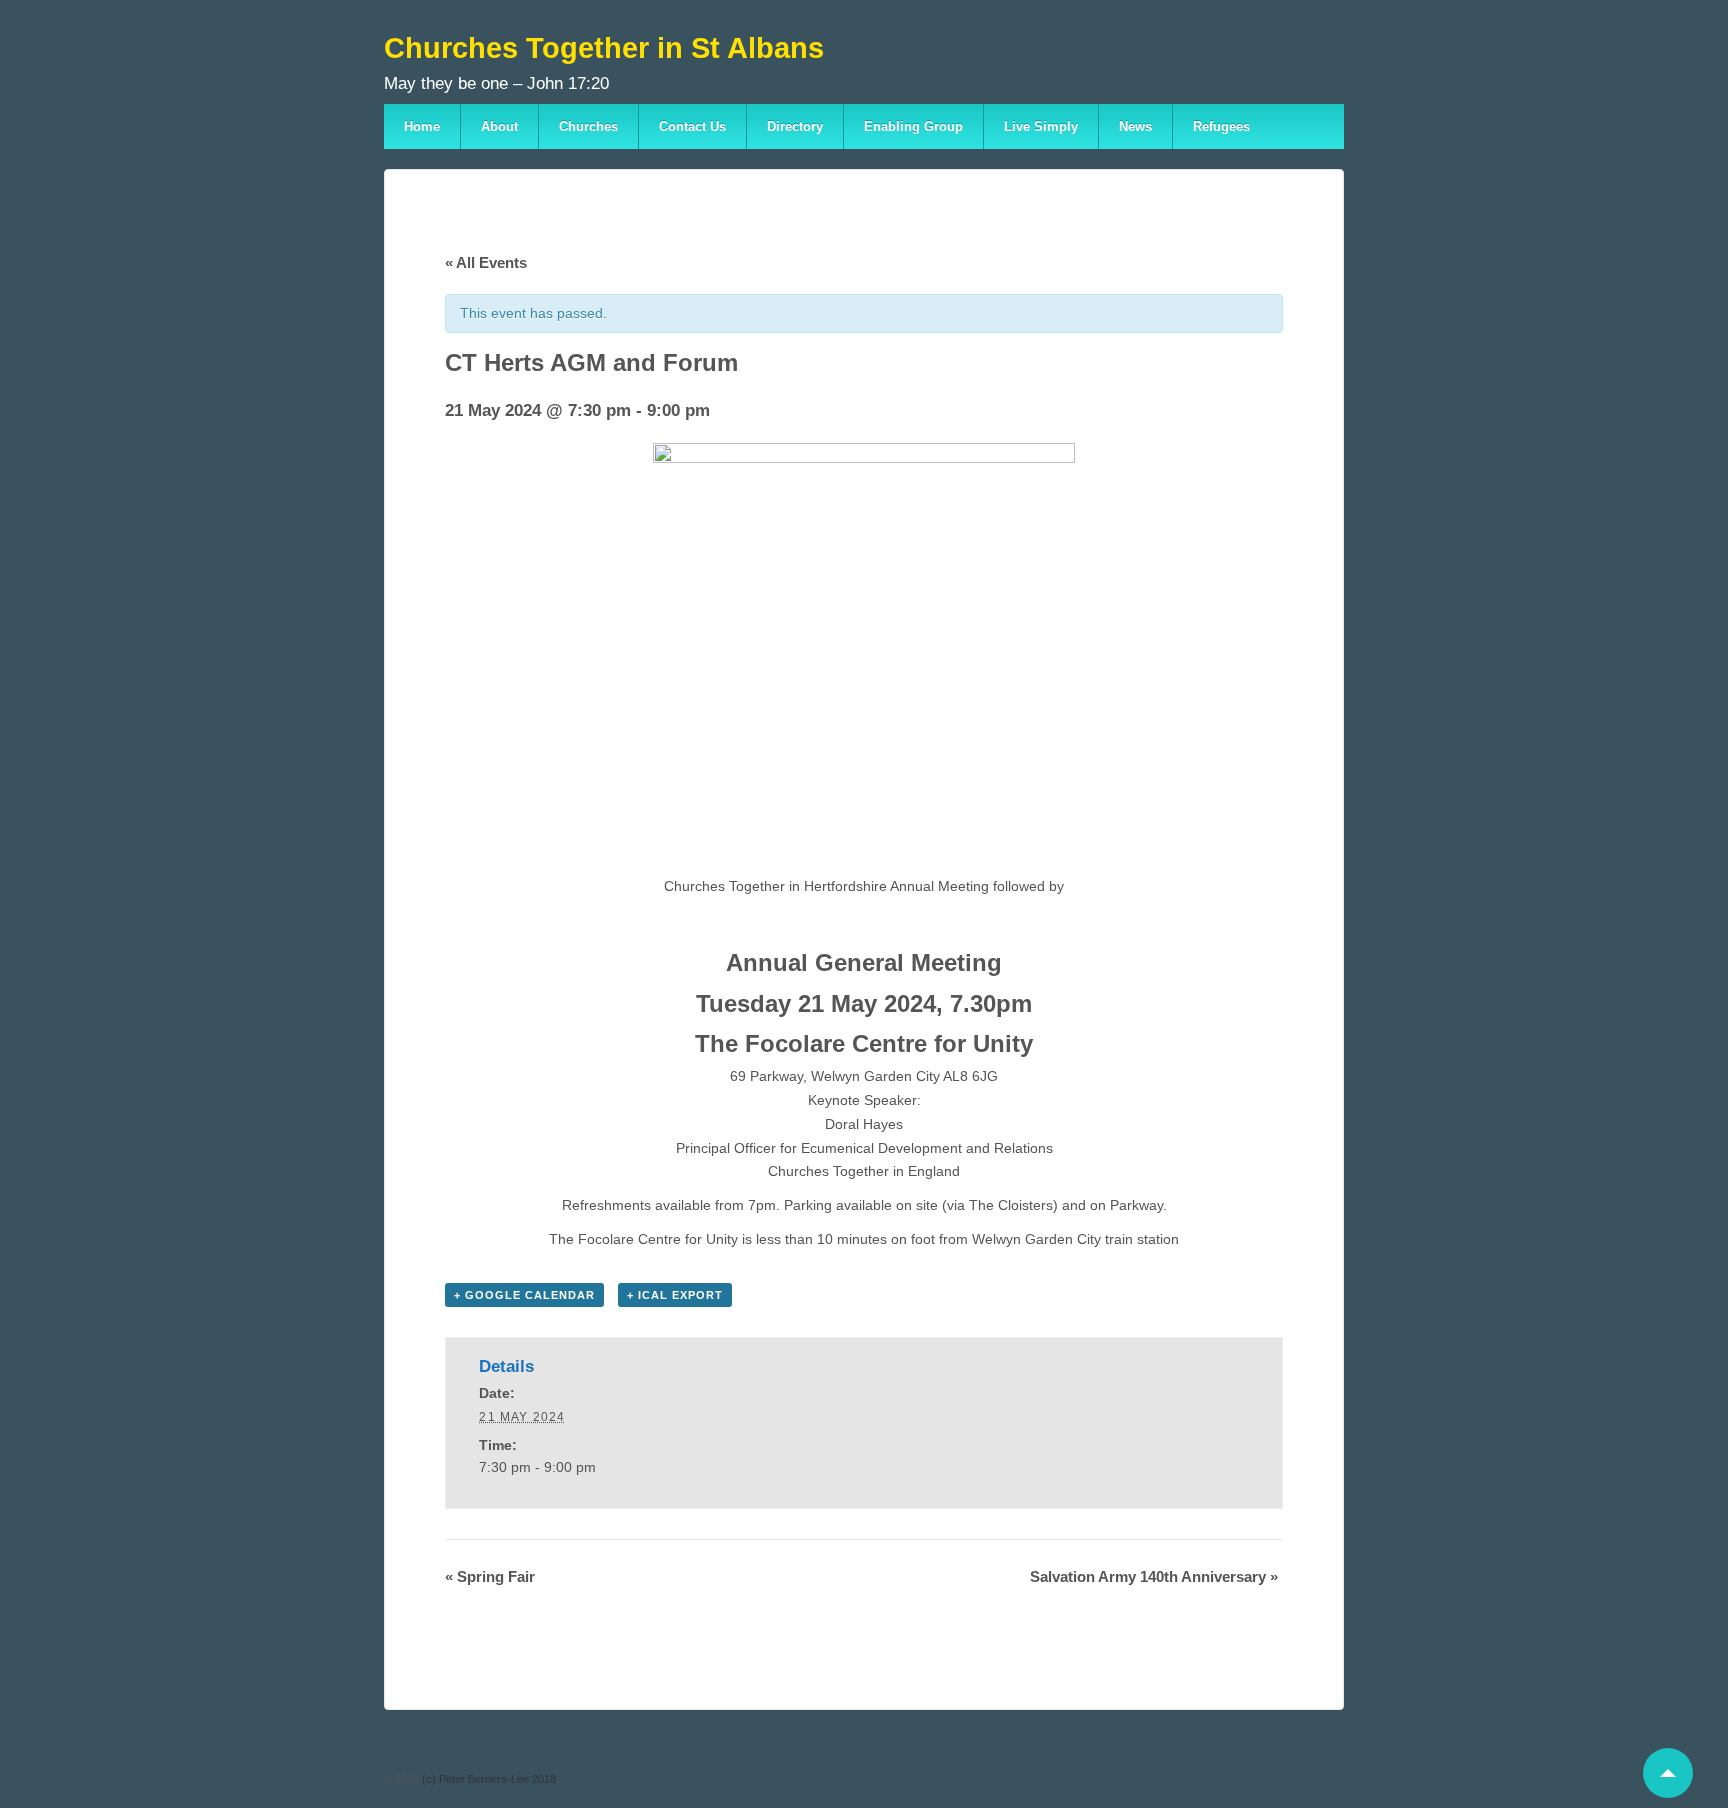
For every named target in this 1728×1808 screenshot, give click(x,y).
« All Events (486, 262)
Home (422, 126)
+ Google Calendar (524, 1295)
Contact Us (692, 126)
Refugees (1221, 126)
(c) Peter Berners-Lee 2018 (487, 1779)
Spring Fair (490, 1576)
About (499, 126)
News (1135, 126)
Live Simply (1041, 126)
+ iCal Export (675, 1295)
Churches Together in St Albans (604, 48)
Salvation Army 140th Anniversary (1154, 1576)
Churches (588, 126)
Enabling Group (913, 126)
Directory (795, 126)
